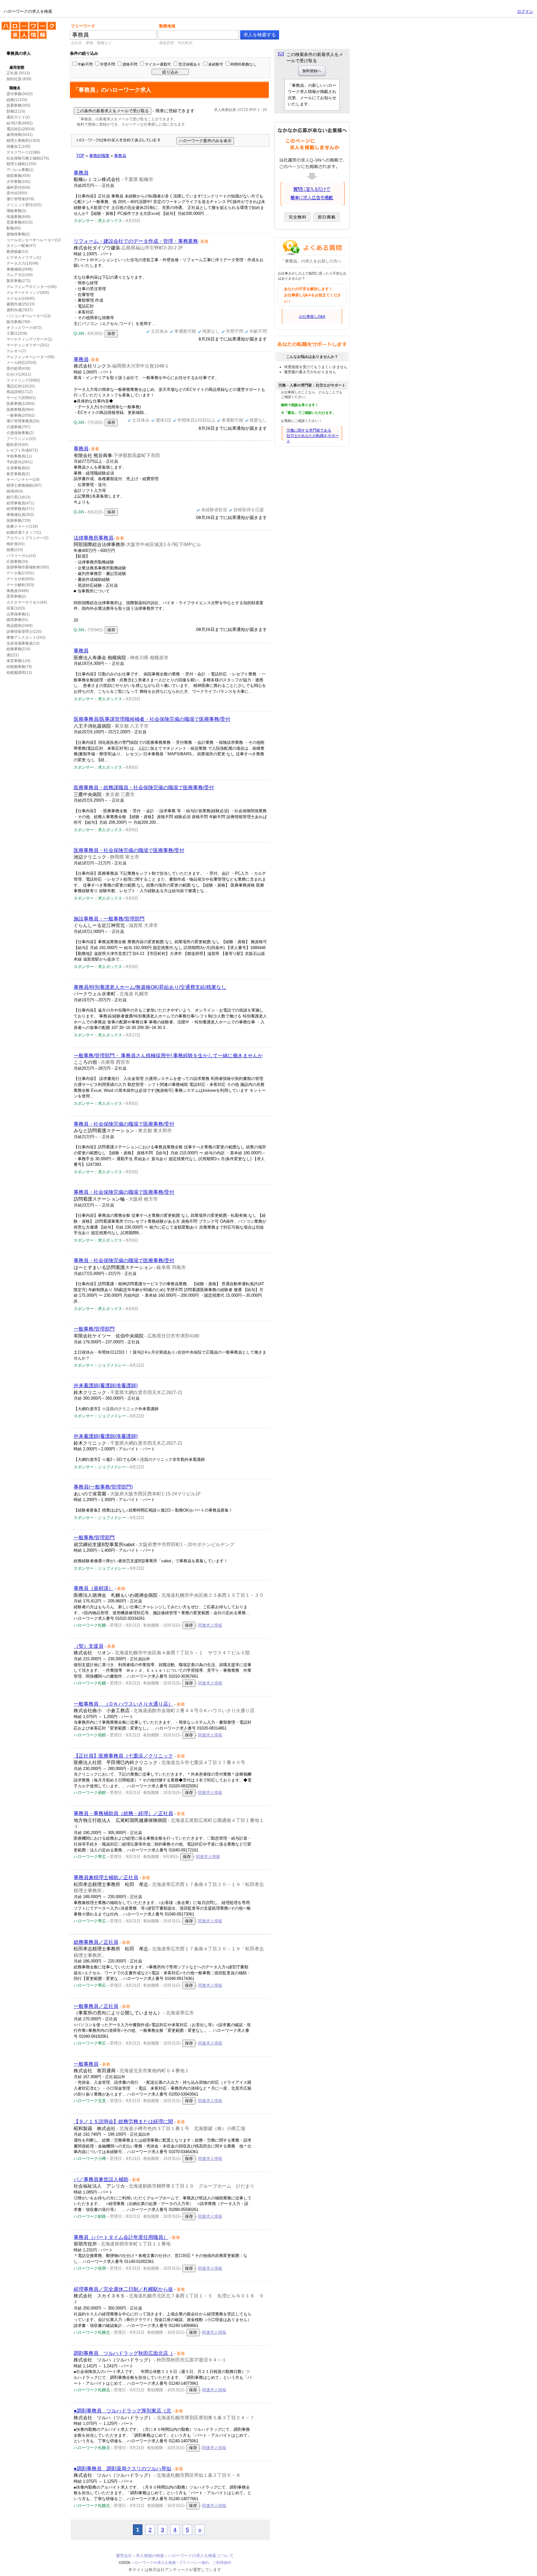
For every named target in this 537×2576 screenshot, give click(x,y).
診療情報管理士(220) (24, 632)
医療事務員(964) (20, 410)
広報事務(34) (17, 562)
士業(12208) (17, 333)
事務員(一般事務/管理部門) (103, 1487)
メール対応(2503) (21, 363)
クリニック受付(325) (24, 205)
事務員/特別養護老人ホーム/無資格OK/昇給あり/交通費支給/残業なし (150, 987)
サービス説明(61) (21, 398)
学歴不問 (108, 64)
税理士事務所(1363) (23, 141)
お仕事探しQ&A (312, 317)
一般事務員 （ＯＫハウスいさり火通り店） (123, 1704)
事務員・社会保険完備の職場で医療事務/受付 (124, 1124)
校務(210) (15, 550)
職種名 (15, 88)
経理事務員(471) (20, 503)
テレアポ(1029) (20, 275)
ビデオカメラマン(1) (24, 257)
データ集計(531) (20, 573)
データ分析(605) (20, 579)
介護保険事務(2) (20, 433)
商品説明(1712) (20, 392)
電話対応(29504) (21, 129)
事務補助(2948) (20, 269)
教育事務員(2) (18, 474)
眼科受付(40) (17, 445)
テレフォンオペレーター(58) (30, 357)
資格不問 (130, 64)
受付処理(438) (18, 368)
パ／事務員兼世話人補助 (101, 2179)
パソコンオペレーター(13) (29, 316)
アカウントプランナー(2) (28, 538)
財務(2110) (16, 111)
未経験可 (216, 64)
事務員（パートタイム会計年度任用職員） (121, 2237)
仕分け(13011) (19, 374)
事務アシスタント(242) (26, 637)
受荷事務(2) (16, 596)
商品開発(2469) (20, 626)
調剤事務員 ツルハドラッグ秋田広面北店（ (123, 2353)
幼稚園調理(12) (19, 673)
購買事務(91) (17, 620)
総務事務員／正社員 (96, 1942)
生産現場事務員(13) (23, 643)
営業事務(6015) (20, 222)
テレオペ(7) (16, 351)
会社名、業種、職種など (91, 43)
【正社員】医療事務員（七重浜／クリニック (123, 1756)
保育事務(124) (18, 661)
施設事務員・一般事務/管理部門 (109, 919)
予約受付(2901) (20, 462)
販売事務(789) (18, 322)
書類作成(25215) (21, 304)
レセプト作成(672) (22, 450)
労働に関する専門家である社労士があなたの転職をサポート (313, 436)
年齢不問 (85, 64)
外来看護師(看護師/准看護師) (106, 1385)
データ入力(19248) (23, 263)
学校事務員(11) (19, 456)
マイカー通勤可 (158, 64)
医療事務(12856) (21, 404)
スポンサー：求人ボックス (98, 221)
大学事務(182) (18, 182)
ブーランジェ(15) (21, 439)
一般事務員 (86, 2064)
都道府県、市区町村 (176, 43)
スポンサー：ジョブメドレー (100, 1365)
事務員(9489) (18, 591)
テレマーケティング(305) (28, 293)
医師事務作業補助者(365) (28, 567)
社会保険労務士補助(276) (28, 158)
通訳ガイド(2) (18, 117)
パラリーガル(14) (21, 556)
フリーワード (83, 26)
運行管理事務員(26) (23, 421)
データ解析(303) (20, 585)
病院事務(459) (18, 176)
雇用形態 (17, 67)
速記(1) (13, 655)
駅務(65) (14, 228)
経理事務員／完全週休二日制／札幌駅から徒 (123, 2289)
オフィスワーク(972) (24, 328)
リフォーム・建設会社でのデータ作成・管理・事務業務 (136, 241)
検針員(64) (16, 544)
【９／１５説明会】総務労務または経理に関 (123, 2122)
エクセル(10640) (21, 299)
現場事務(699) (18, 217)
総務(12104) (17, 100)
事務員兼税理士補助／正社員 (106, 1877)
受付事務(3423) (20, 94)
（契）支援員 (89, 1646)
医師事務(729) (18, 521)
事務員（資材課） (94, 1588)
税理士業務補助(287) (24, 485)
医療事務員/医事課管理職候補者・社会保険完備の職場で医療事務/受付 (152, 719)
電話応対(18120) (21, 386)
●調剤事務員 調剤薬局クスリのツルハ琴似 (122, 2469)
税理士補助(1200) (21, 164)
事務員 (81, 173)
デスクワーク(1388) (23, 152)
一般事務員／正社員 (96, 2006)
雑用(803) (15, 491)
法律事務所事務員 (94, 538)
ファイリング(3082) (23, 380)
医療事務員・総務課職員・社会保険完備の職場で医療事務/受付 (144, 788)
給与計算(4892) (20, 123)
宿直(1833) (16, 608)
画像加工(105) (18, 146)
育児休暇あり (190, 64)
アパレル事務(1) (20, 170)
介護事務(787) (18, 427)
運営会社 (124, 2556)
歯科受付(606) (18, 188)
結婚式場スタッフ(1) (24, 532)
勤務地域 (167, 26)
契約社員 (14, 79)
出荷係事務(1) (18, 614)
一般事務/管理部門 (94, 1329)
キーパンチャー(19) (23, 480)
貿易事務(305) (18, 105)
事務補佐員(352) (20, 515)
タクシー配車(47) (21, 246)
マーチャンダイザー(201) (28, 345)
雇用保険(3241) (20, 135)
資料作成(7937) (20, 310)
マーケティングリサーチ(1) (29, 339)
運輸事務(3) (16, 211)
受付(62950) (17, 193)
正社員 (12, 73)
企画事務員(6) (18, 468)
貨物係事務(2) (18, 234)
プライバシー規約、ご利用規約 (205, 2563)
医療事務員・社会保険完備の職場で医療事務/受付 (129, 850)
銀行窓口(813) (18, 497)
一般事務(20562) (21, 415)
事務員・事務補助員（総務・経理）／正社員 (123, 1813)
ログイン (525, 11)
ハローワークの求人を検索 (24, 24)
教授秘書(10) (17, 252)
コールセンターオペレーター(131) (35, 240)
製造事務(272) (18, 281)
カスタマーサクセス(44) (27, 602)
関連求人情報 (210, 1625)
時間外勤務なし (244, 64)
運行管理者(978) (20, 199)
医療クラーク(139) (22, 526)
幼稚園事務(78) (19, 667)
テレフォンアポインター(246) (32, 287)
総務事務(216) (18, 649)
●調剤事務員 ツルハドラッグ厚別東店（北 (122, 2411)
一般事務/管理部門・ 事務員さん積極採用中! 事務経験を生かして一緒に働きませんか (168, 1056)
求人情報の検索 (150, 2556)
